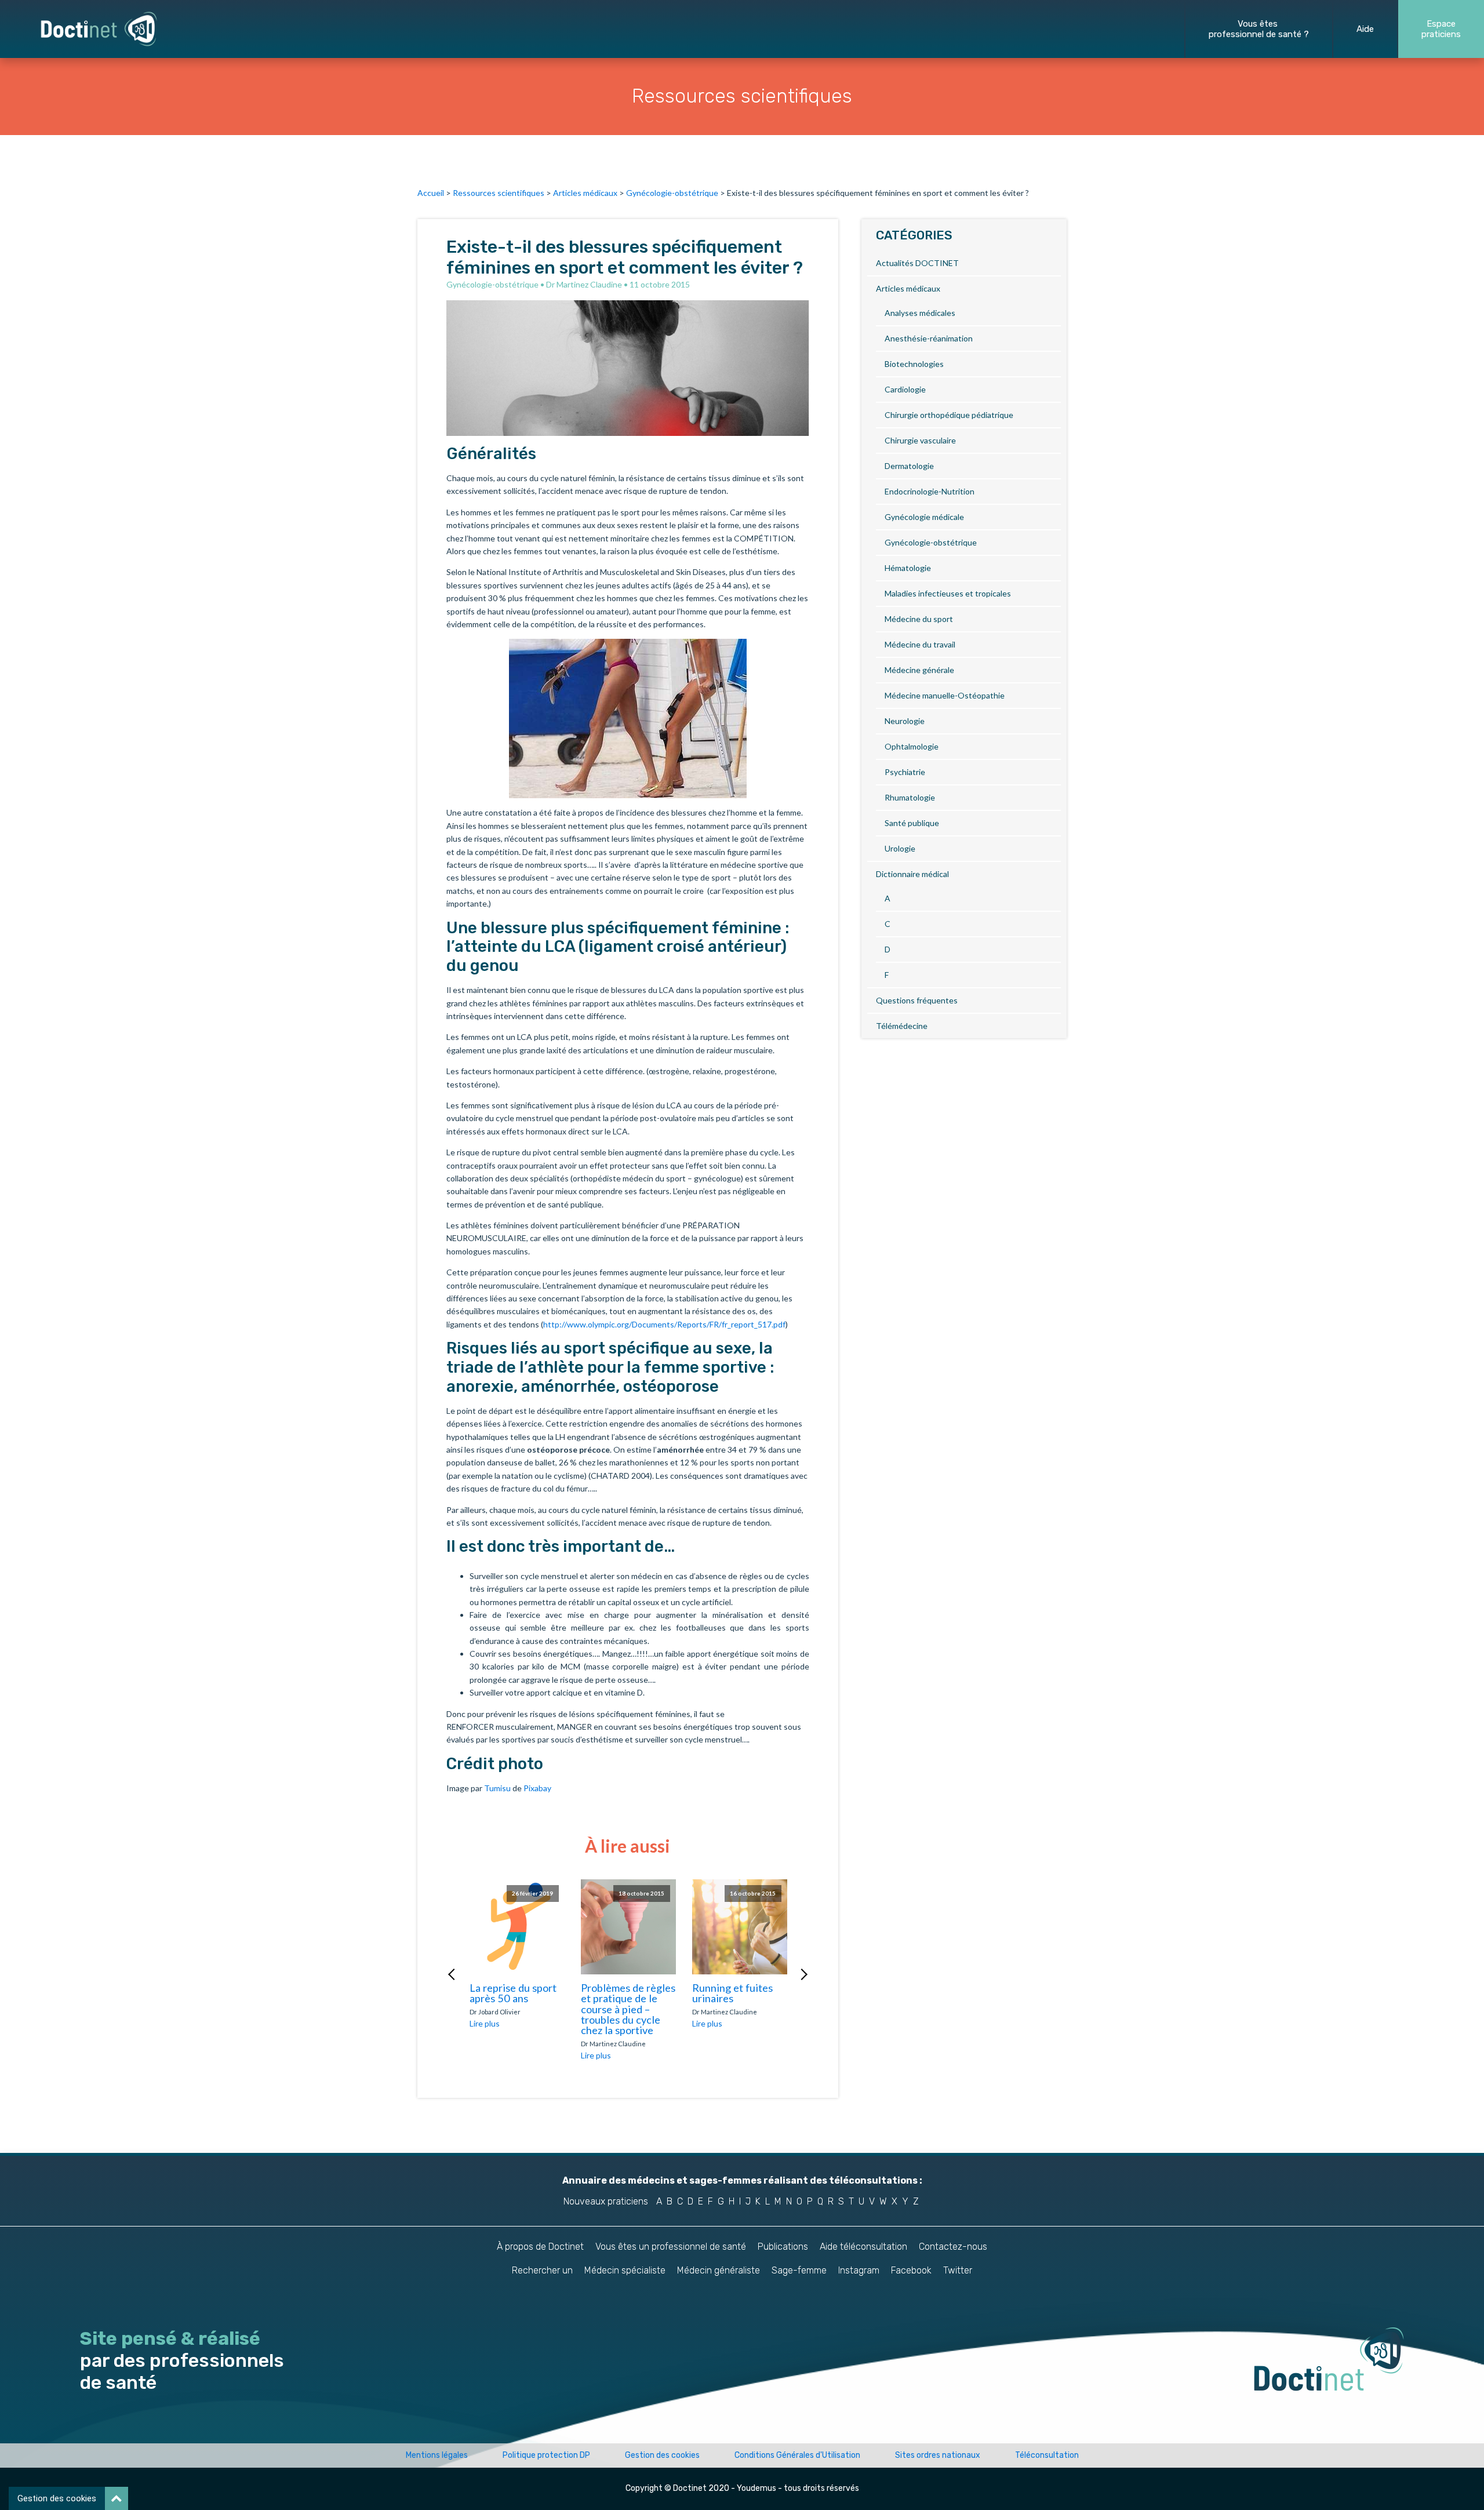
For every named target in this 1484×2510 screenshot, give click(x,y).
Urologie (900, 848)
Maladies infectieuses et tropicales (948, 593)
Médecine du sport (919, 619)
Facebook (911, 2270)
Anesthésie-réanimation (929, 338)
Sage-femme (799, 2270)
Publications (783, 2247)
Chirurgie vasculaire (920, 440)
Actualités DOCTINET (917, 263)
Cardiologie (905, 389)
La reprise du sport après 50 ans (513, 1993)
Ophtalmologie (912, 746)
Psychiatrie (905, 772)
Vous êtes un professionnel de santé (671, 2247)
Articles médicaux (585, 193)
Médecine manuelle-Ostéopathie (945, 695)
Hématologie (908, 568)
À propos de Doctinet (540, 2247)
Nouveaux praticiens (606, 2201)
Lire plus (485, 2023)
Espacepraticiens (1441, 29)
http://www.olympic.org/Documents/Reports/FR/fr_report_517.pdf (664, 1324)
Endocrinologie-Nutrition (930, 491)
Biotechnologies (914, 364)
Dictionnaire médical (912, 874)
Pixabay (537, 1788)
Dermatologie (909, 466)
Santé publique (912, 823)
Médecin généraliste (719, 2270)
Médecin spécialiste (625, 2270)
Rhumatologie (910, 797)
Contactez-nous (953, 2247)
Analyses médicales (920, 313)
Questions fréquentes (917, 1000)
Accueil (431, 193)
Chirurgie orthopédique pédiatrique (949, 415)
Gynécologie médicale (924, 517)
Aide (1365, 29)
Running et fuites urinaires (732, 1993)
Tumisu (497, 1788)
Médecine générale (919, 670)
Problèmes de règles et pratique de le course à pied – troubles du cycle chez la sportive (628, 2009)
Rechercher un (542, 2270)
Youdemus (756, 2488)
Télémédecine (902, 1026)
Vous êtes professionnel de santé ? (1259, 29)
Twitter (958, 2270)
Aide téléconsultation (863, 2247)
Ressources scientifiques (499, 193)
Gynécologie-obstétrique (672, 193)
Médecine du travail (920, 644)
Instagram (859, 2270)
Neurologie (905, 721)
